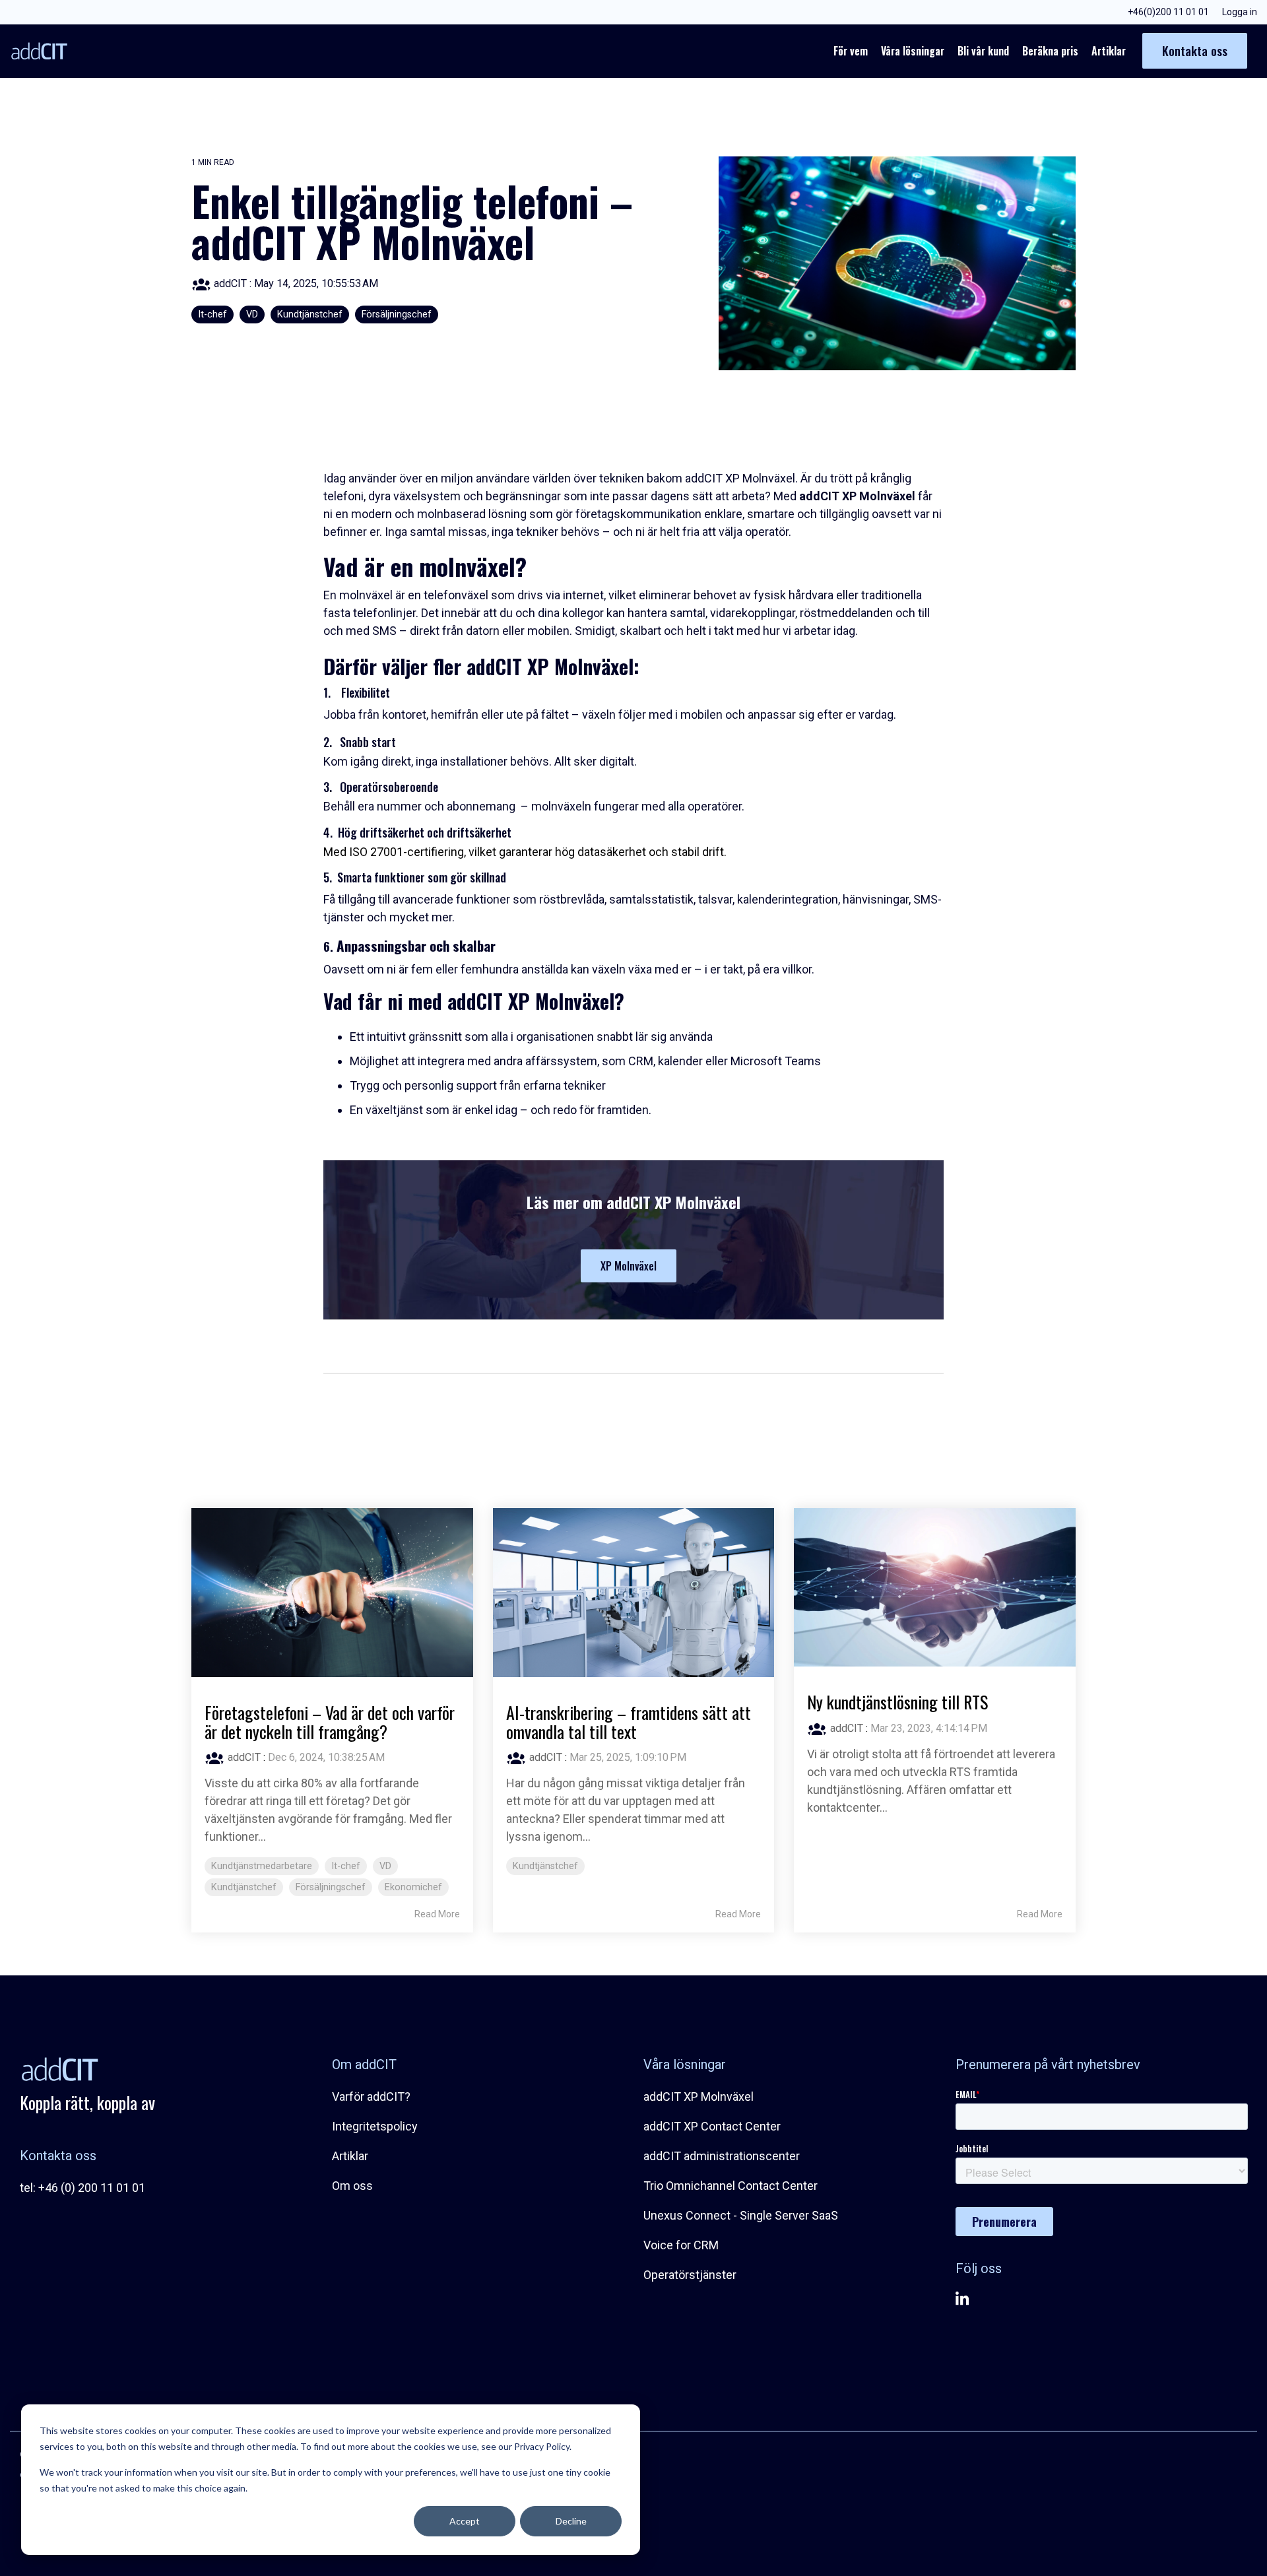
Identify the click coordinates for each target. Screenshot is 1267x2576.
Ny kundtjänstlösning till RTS (897, 1702)
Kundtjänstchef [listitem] (244, 1887)
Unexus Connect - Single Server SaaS (741, 2215)
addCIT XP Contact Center (712, 2126)
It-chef (212, 314)
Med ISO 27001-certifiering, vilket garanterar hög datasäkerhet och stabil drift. (525, 852)
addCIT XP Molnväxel (698, 2097)
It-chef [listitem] (346, 1866)
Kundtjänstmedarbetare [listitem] (262, 1866)
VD (252, 314)
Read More (437, 1914)
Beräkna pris (1050, 51)
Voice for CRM (681, 2245)
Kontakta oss (1195, 50)
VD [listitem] (385, 1866)
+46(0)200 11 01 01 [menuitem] (1168, 12)
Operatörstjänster (690, 2275)
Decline (571, 2521)
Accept (465, 2521)
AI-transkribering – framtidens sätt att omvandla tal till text (629, 1722)
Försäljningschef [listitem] (331, 1887)
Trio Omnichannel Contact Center (731, 2186)
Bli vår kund (983, 51)
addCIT (230, 283)
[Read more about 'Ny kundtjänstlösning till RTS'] (935, 1587)
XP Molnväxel (629, 1266)
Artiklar (1109, 51)
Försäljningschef (397, 314)
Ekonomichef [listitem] (413, 1887)
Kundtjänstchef (310, 314)
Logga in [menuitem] (1240, 12)
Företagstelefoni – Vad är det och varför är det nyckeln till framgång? (330, 1722)
